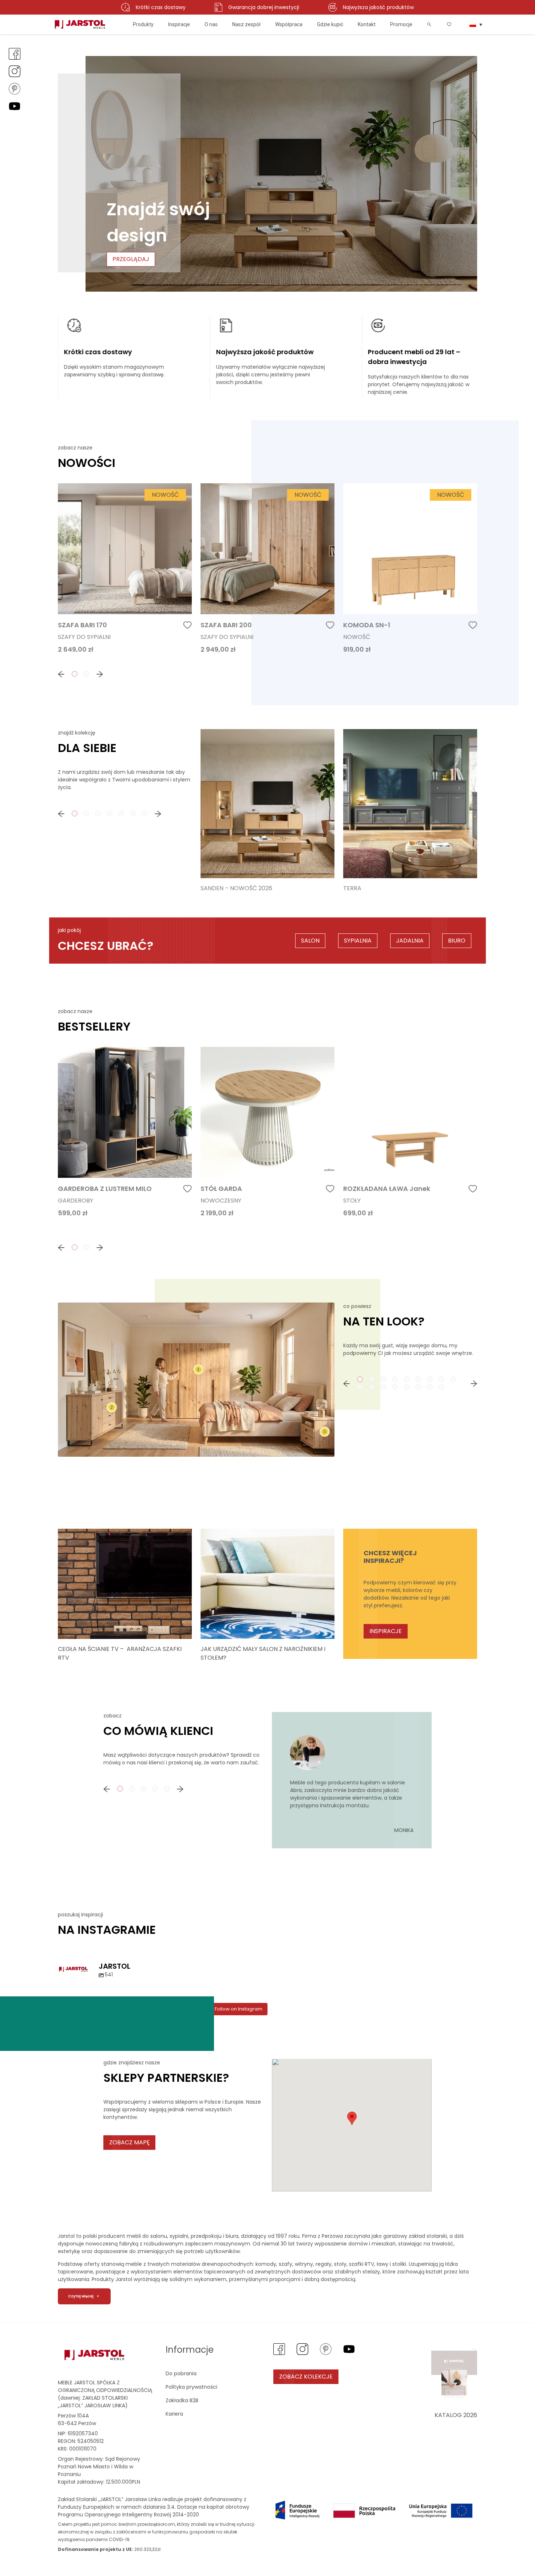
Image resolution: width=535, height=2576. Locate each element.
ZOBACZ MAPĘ (129, 2142)
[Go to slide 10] (360, 1387)
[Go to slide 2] (372, 1379)
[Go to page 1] (75, 674)
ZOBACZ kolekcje (306, 2377)
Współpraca (289, 24)
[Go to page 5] (121, 813)
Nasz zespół (246, 24)
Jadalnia (410, 941)
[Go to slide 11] (372, 1387)
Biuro (457, 941)
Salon (310, 941)
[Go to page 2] (86, 674)
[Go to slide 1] (360, 1379)
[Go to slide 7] (430, 1379)
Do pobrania (181, 2373)
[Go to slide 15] (418, 1387)
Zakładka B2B (182, 2400)
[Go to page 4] (110, 813)
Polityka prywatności (191, 2387)
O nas (211, 24)
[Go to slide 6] (418, 1379)
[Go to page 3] (98, 813)
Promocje (401, 24)
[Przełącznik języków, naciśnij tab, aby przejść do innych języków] (476, 24)
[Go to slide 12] (383, 1387)
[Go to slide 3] (383, 1379)
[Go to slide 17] (441, 1387)
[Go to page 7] (144, 813)
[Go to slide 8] (441, 1379)
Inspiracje (179, 24)
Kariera (174, 2414)
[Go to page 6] (133, 813)
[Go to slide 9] (453, 1379)
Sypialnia (358, 941)
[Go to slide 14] (407, 1387)
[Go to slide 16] (430, 1387)
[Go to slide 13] (395, 1387)
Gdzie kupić (330, 24)
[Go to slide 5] (407, 1379)
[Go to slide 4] (395, 1379)
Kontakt (367, 24)
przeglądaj (131, 259)
